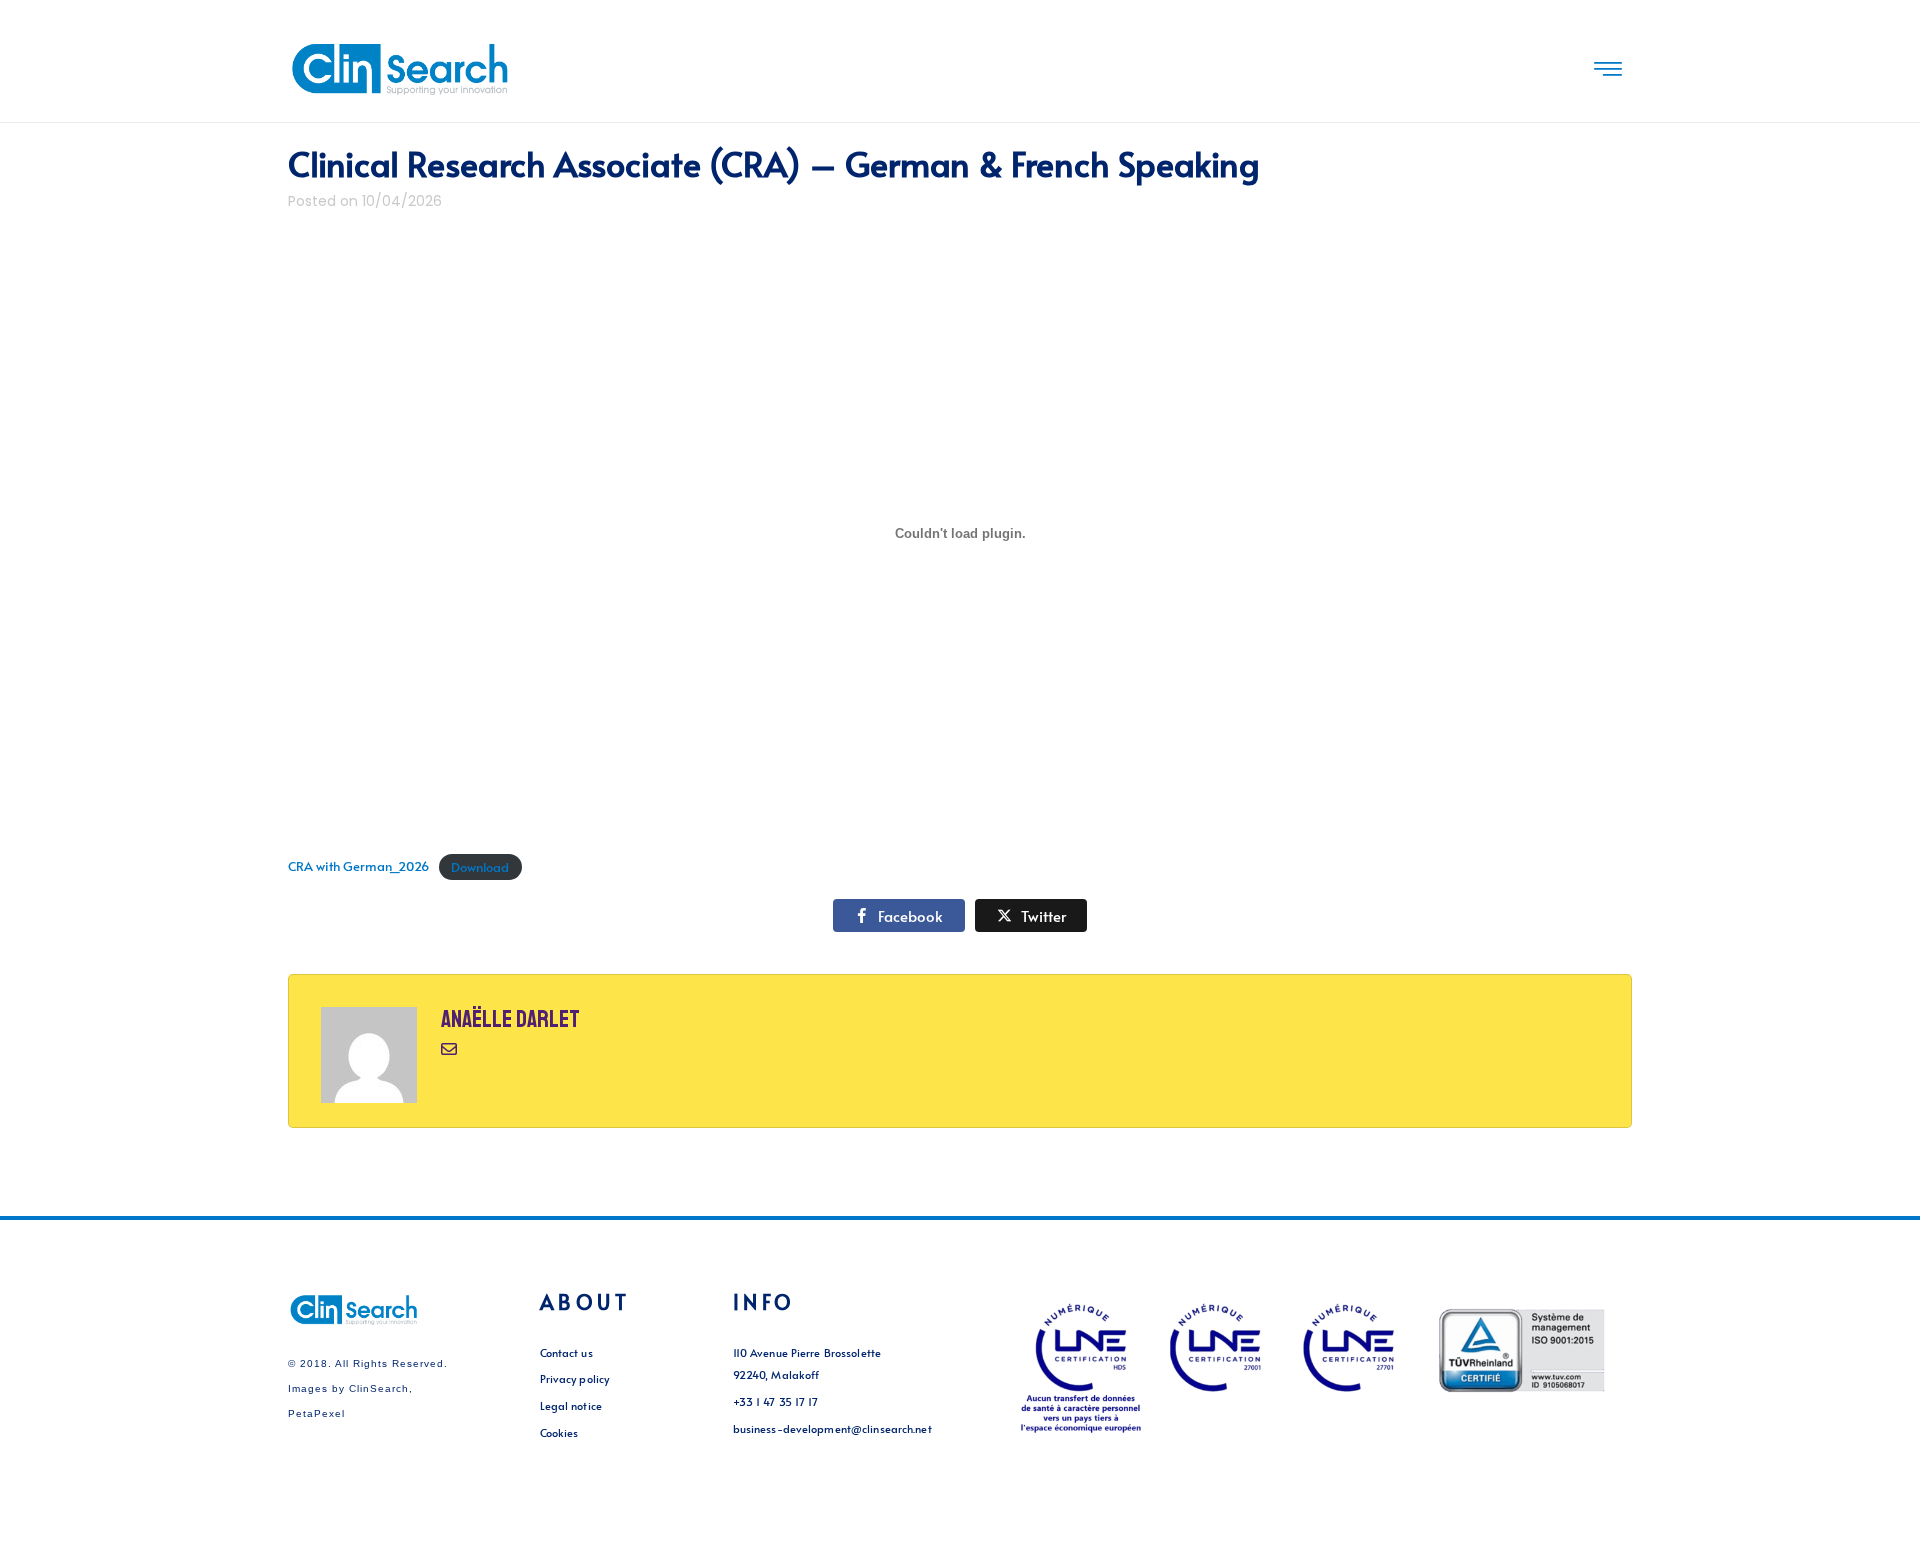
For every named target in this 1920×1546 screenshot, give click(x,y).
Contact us (566, 1352)
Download (480, 867)
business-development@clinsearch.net (832, 1428)
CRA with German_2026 (358, 867)
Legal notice (571, 1405)
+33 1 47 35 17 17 (776, 1401)
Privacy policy (575, 1378)
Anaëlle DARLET (510, 1019)
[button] (1608, 70)
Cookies (559, 1432)
